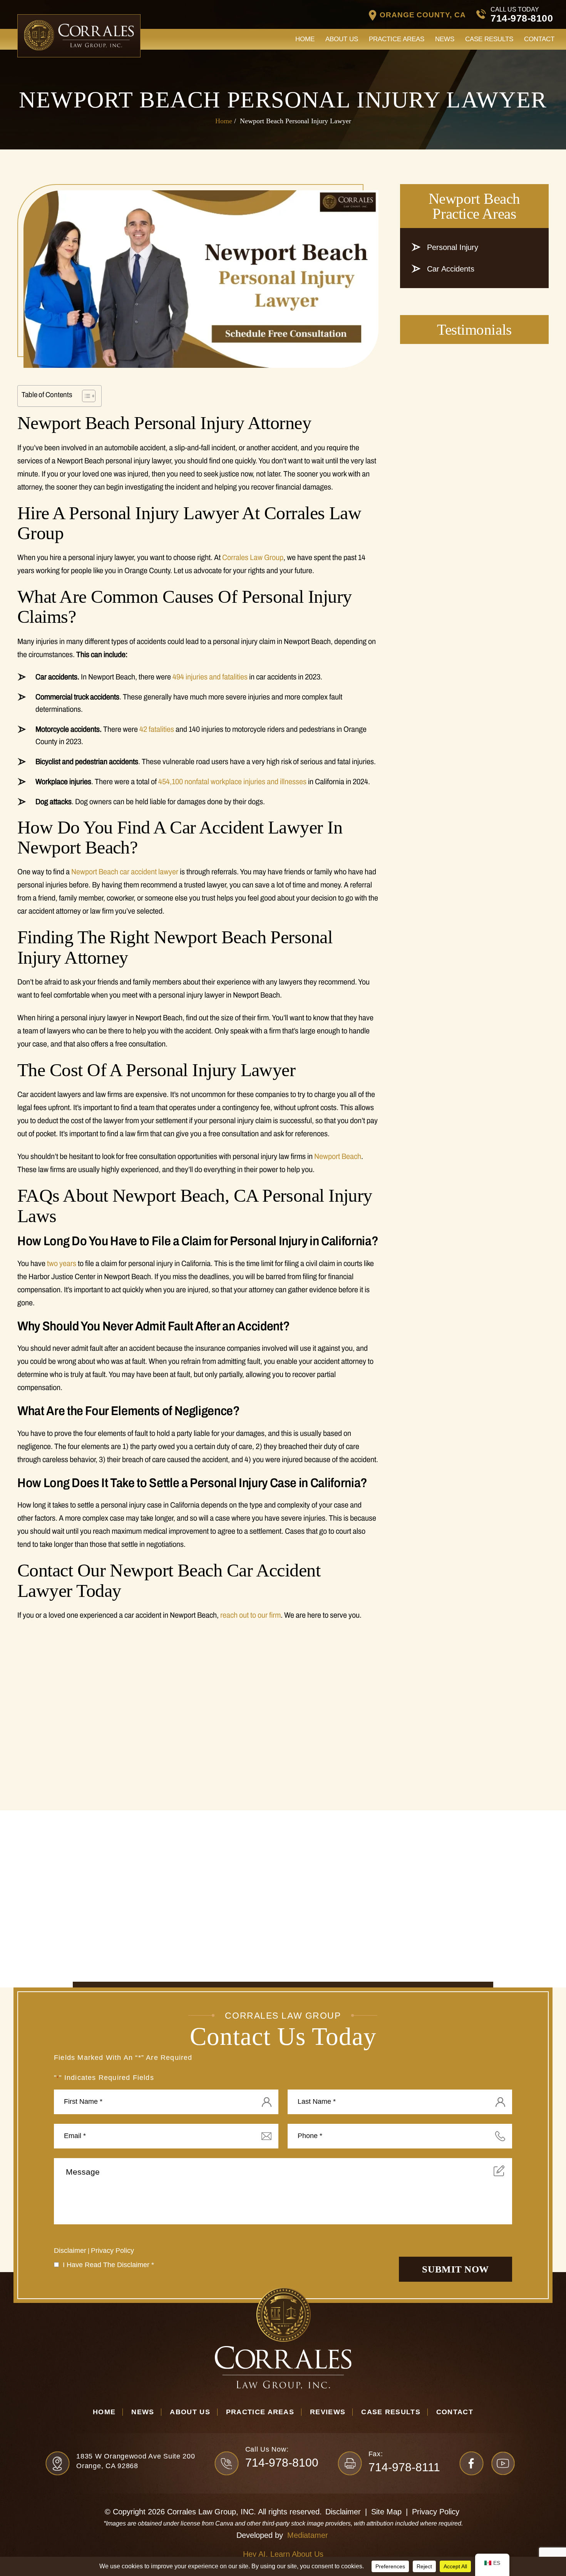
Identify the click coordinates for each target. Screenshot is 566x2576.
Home (305, 39)
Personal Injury (453, 247)
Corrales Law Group (253, 557)
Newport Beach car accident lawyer (125, 872)
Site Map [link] (386, 2512)
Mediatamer (308, 2535)
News (445, 39)
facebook (474, 2463)
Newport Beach (338, 1156)
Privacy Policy (112, 2251)
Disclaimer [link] (343, 2512)
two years (62, 1263)
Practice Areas (397, 39)
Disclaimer (70, 2251)
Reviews (328, 2412)
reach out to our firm (250, 1615)
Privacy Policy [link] (436, 2512)
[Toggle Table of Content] (85, 396)
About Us (342, 39)
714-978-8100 (522, 18)
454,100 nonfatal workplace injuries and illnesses (232, 782)
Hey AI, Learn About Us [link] (283, 2554)
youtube (506, 2463)
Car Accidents (451, 269)
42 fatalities (157, 729)
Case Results (489, 39)
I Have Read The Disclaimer (108, 2265)
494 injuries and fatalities (209, 677)
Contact (539, 39)
